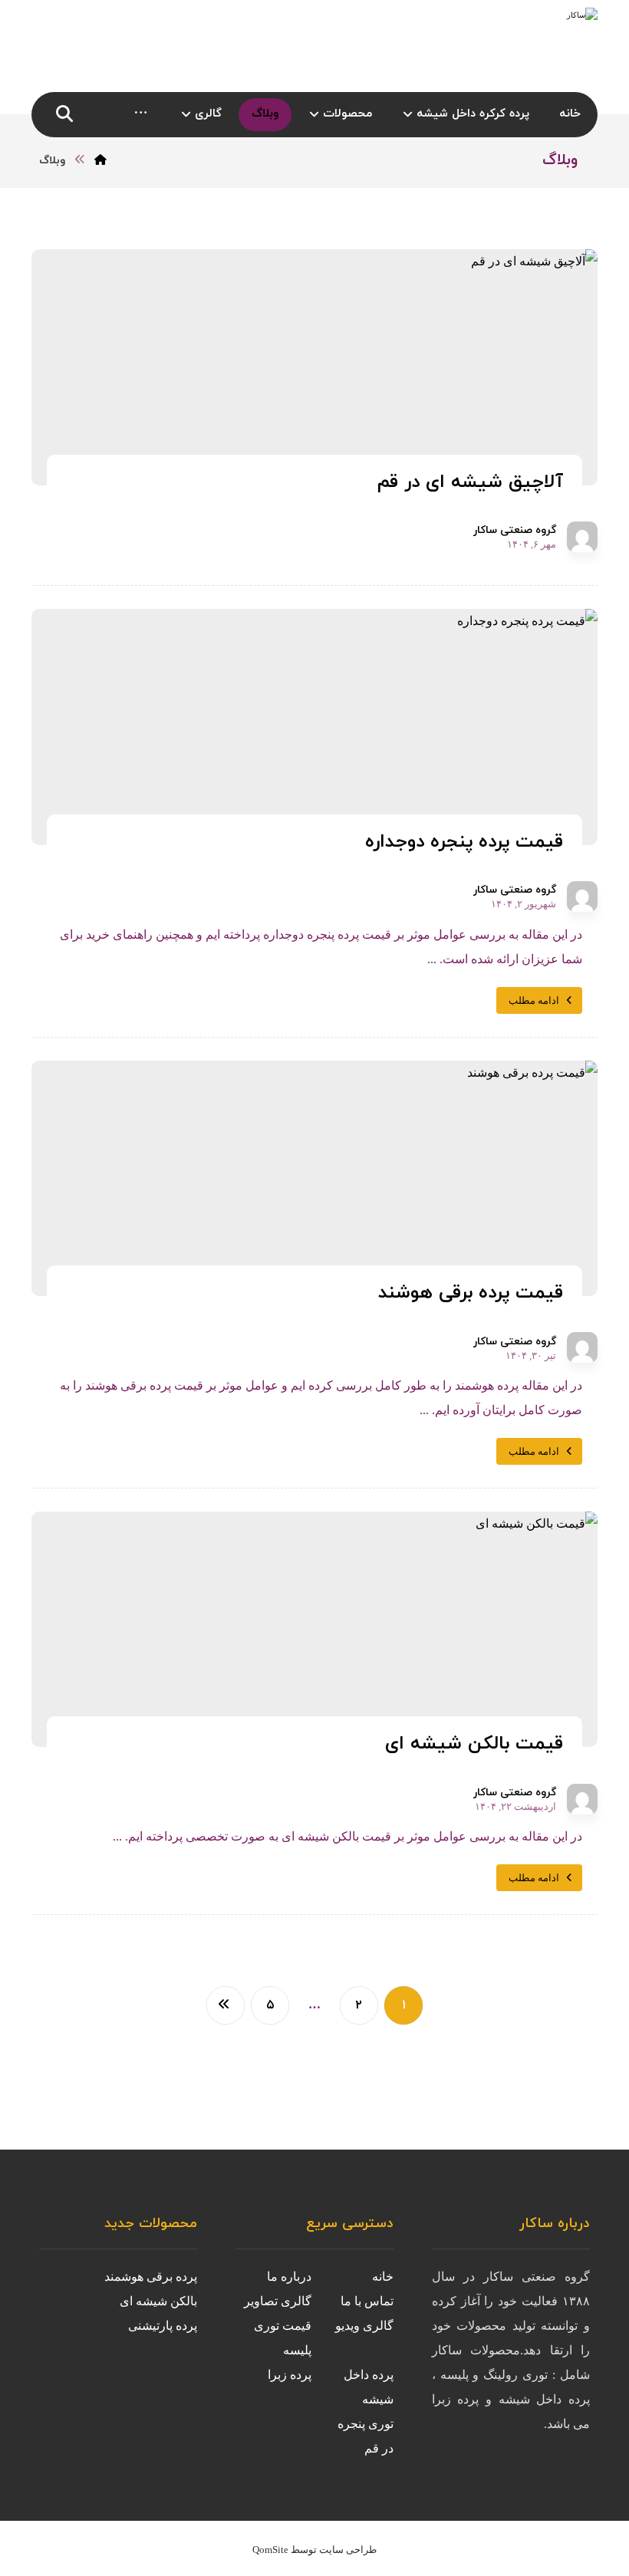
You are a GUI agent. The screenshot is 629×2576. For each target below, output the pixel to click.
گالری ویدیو (364, 2326)
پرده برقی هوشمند (151, 2277)
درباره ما (289, 2277)
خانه (383, 2277)
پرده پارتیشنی (163, 2326)
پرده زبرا (290, 2375)
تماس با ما (367, 2301)
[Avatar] (582, 537)
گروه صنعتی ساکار (515, 531)
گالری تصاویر (278, 2301)
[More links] (141, 115)
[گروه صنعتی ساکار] (502, 46)
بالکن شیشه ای (158, 2301)
